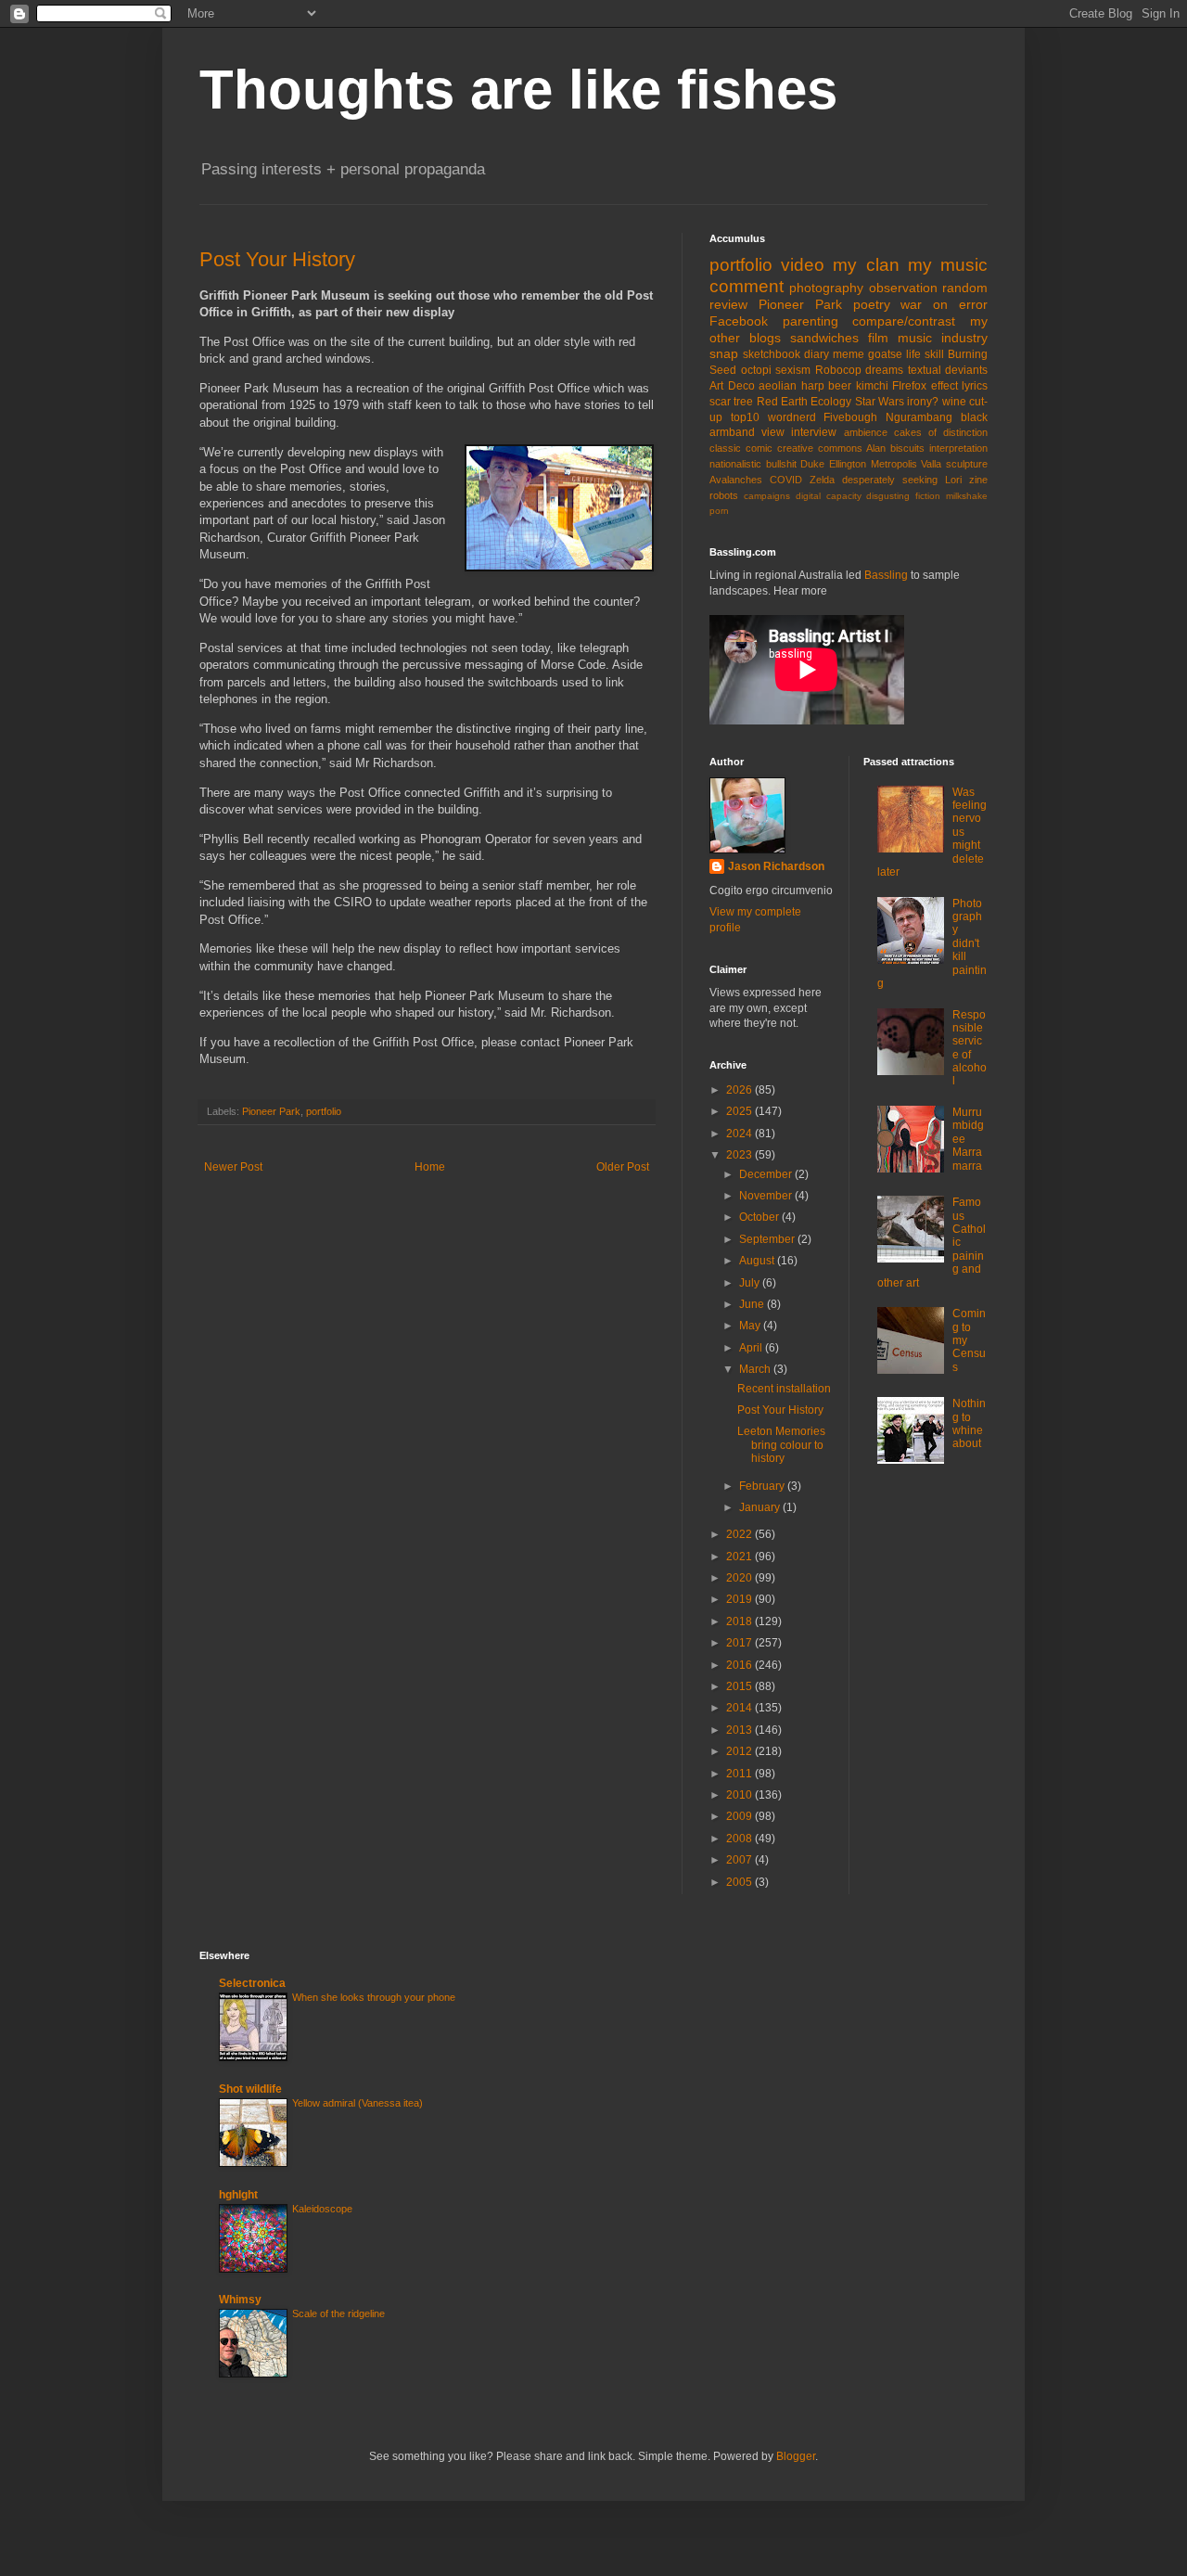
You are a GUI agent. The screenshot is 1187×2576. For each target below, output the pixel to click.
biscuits (907, 448)
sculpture (967, 464)
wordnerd (792, 417)
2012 (740, 1751)
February (763, 1486)
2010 (740, 1795)
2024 (740, 1134)
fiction (928, 496)
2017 (740, 1643)
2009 (740, 1816)
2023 (740, 1155)
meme (849, 354)
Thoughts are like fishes (518, 90)
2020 (740, 1578)
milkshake (967, 496)
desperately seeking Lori (902, 480)
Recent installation (784, 1389)
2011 (740, 1774)
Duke (812, 464)
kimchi (872, 386)
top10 (745, 417)
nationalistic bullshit (753, 464)
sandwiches (824, 338)
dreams (884, 370)
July (751, 1283)
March (756, 1369)
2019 (740, 1599)
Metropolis (894, 464)
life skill (925, 354)
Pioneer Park (271, 1111)
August (758, 1261)
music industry (943, 338)
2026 (740, 1090)
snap (724, 353)
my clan (866, 265)
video (803, 265)
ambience (866, 432)
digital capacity (829, 496)
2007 (740, 1860)
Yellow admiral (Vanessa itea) (357, 2103)
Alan (876, 448)
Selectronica (252, 1983)
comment (747, 286)
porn (719, 511)
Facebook (739, 321)
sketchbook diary (786, 354)
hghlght (238, 2195)
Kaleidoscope (322, 2209)
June (753, 1304)
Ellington (848, 464)
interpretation (958, 448)
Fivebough (850, 417)
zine (978, 480)
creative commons (820, 448)
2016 (740, 1665)
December (767, 1174)
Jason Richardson (776, 866)
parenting (810, 321)
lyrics (975, 386)
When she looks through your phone (374, 1997)
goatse (885, 354)
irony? (923, 402)
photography (826, 288)
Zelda (822, 480)
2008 (740, 1839)
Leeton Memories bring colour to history (781, 1445)
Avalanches (736, 480)
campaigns (767, 496)
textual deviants (948, 370)
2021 (740, 1557)
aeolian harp (791, 386)
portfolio (324, 1111)
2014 (740, 1708)
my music (948, 265)
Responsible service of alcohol (970, 1048)
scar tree (731, 402)
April (752, 1348)
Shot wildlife (250, 2089)
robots (724, 495)
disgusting (888, 496)
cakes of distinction (941, 432)
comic (759, 448)
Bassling (886, 575)
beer (840, 386)
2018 (740, 1621)
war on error (944, 304)
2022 (740, 1534)
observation (903, 288)
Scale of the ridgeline (338, 2313)
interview (814, 432)
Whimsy (240, 2300)
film (878, 338)
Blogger (796, 2456)
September (768, 1239)
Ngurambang (919, 417)
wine (954, 402)
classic (725, 448)
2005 (740, 1882)
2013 (740, 1730)
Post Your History (277, 259)
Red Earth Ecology (804, 402)
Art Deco (732, 386)
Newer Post (233, 1167)
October (760, 1217)
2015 (740, 1686)
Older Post (623, 1167)
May (751, 1326)
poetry (872, 304)
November (767, 1196)
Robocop (838, 370)
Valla (931, 464)
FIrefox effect (925, 386)
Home (430, 1167)
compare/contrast (904, 321)
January (761, 1507)
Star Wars (880, 402)
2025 (740, 1111)
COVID (786, 480)
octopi (756, 370)
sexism (793, 370)
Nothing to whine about (969, 1423)
